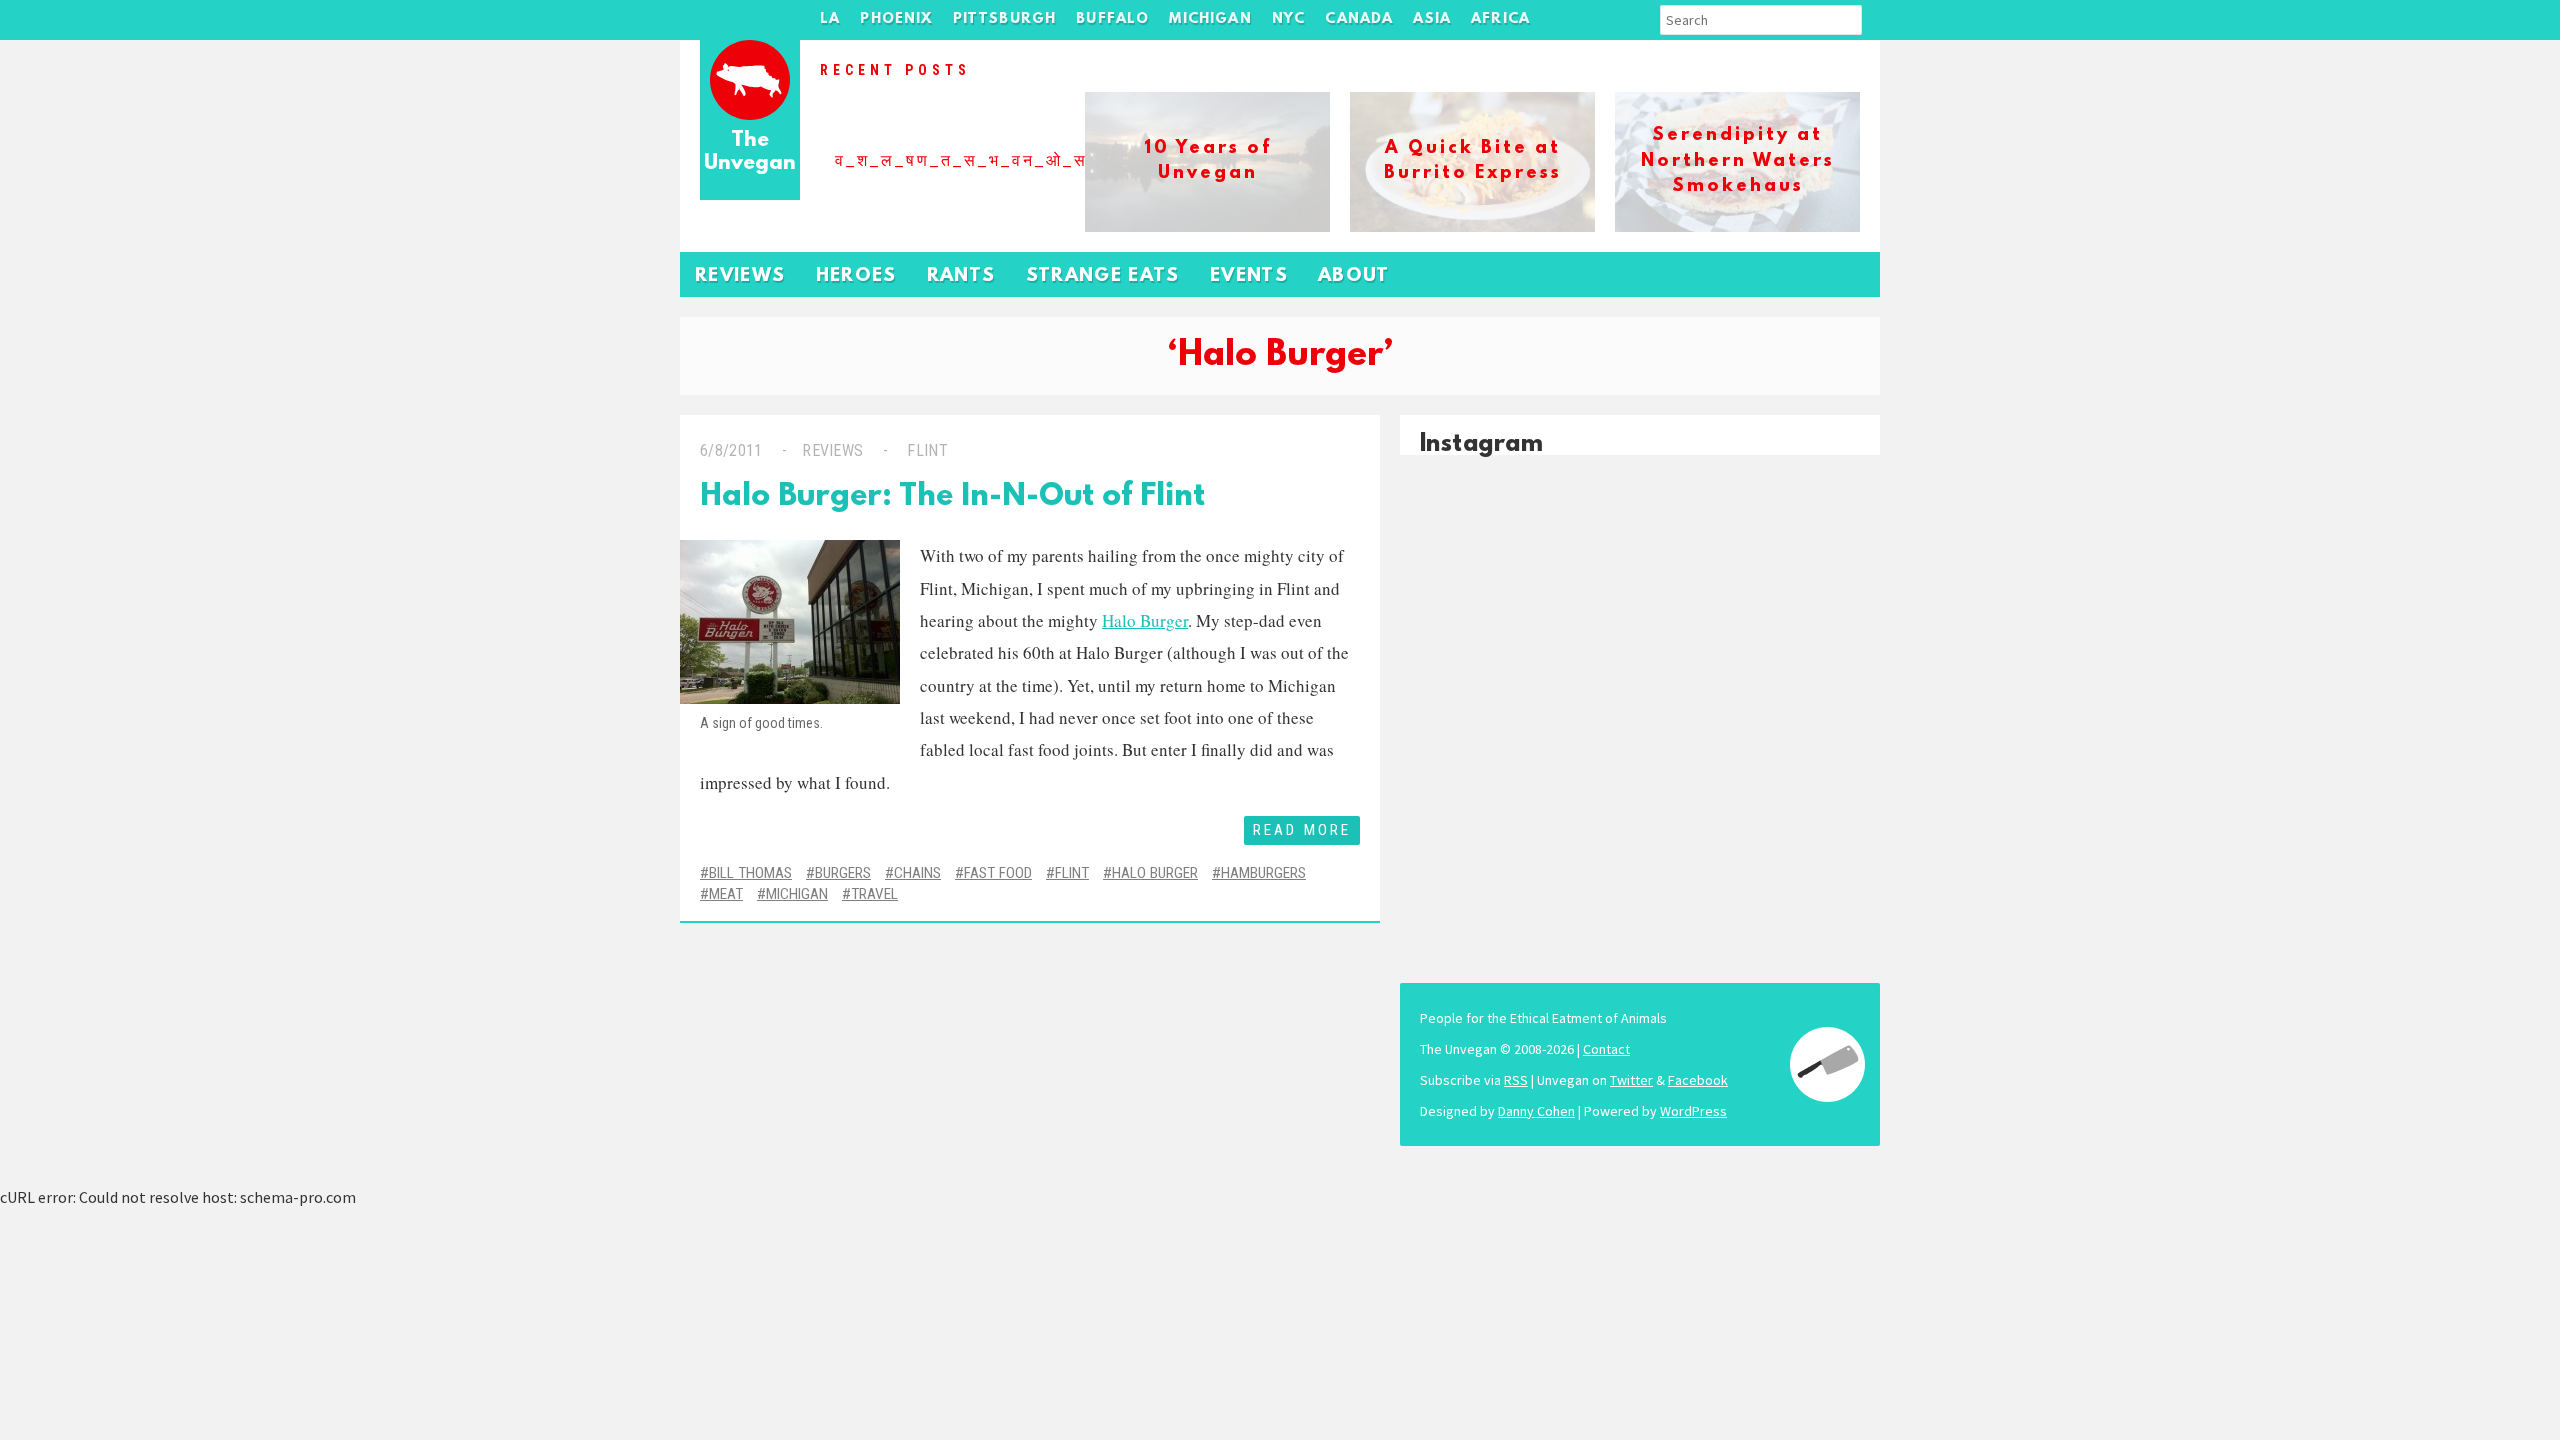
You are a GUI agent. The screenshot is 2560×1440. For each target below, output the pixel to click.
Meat (726, 894)
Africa (1500, 19)
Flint (927, 450)
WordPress (1693, 1111)
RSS (1516, 1080)
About (1354, 276)
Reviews (740, 276)
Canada (1359, 19)
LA (830, 19)
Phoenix (896, 19)
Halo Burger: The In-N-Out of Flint (952, 497)
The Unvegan (750, 152)
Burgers (843, 873)
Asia (1432, 19)
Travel (874, 894)
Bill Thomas (750, 873)
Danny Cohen (1536, 1111)
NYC (1289, 19)
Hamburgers (1263, 873)
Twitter (1631, 1080)
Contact (1606, 1049)
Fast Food (998, 873)
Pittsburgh (1005, 19)
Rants (961, 276)
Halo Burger (1145, 620)
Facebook (1698, 1080)
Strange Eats (1103, 276)
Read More (1302, 830)
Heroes (856, 276)
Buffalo (1112, 19)
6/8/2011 (731, 450)
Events (1249, 276)
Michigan (1210, 19)
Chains (917, 873)
